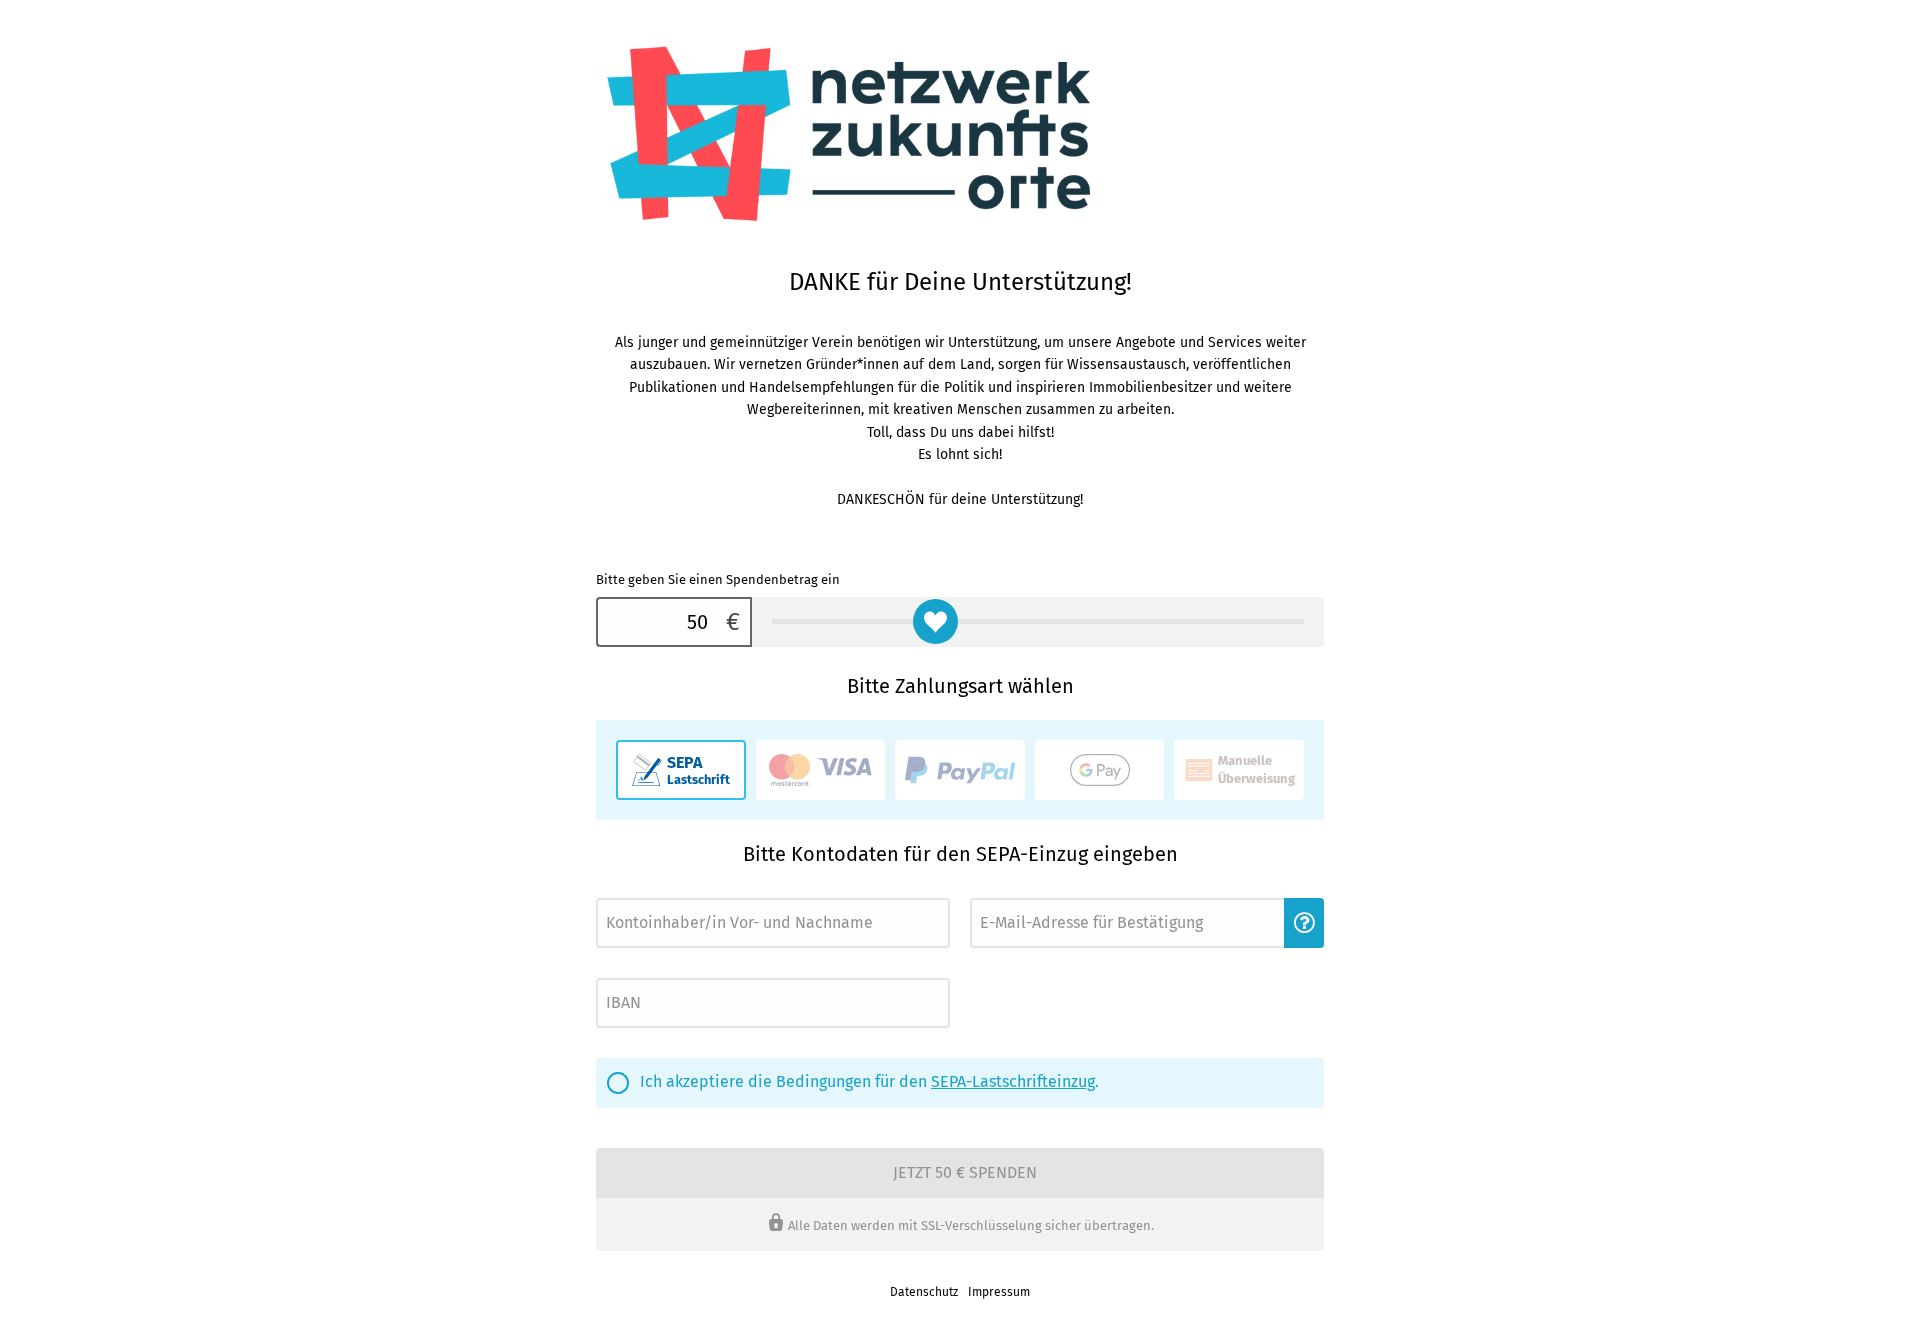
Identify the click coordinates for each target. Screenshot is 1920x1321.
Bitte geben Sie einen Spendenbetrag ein (718, 579)
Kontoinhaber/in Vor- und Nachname (686, 892)
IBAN (608, 972)
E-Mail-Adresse (1007, 892)
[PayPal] (960, 770)
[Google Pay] (1100, 770)
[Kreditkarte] (821, 770)
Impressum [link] (999, 1292)
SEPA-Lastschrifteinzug (1013, 1081)
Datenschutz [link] (924, 1292)
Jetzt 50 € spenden (965, 1172)
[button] (1304, 923)
